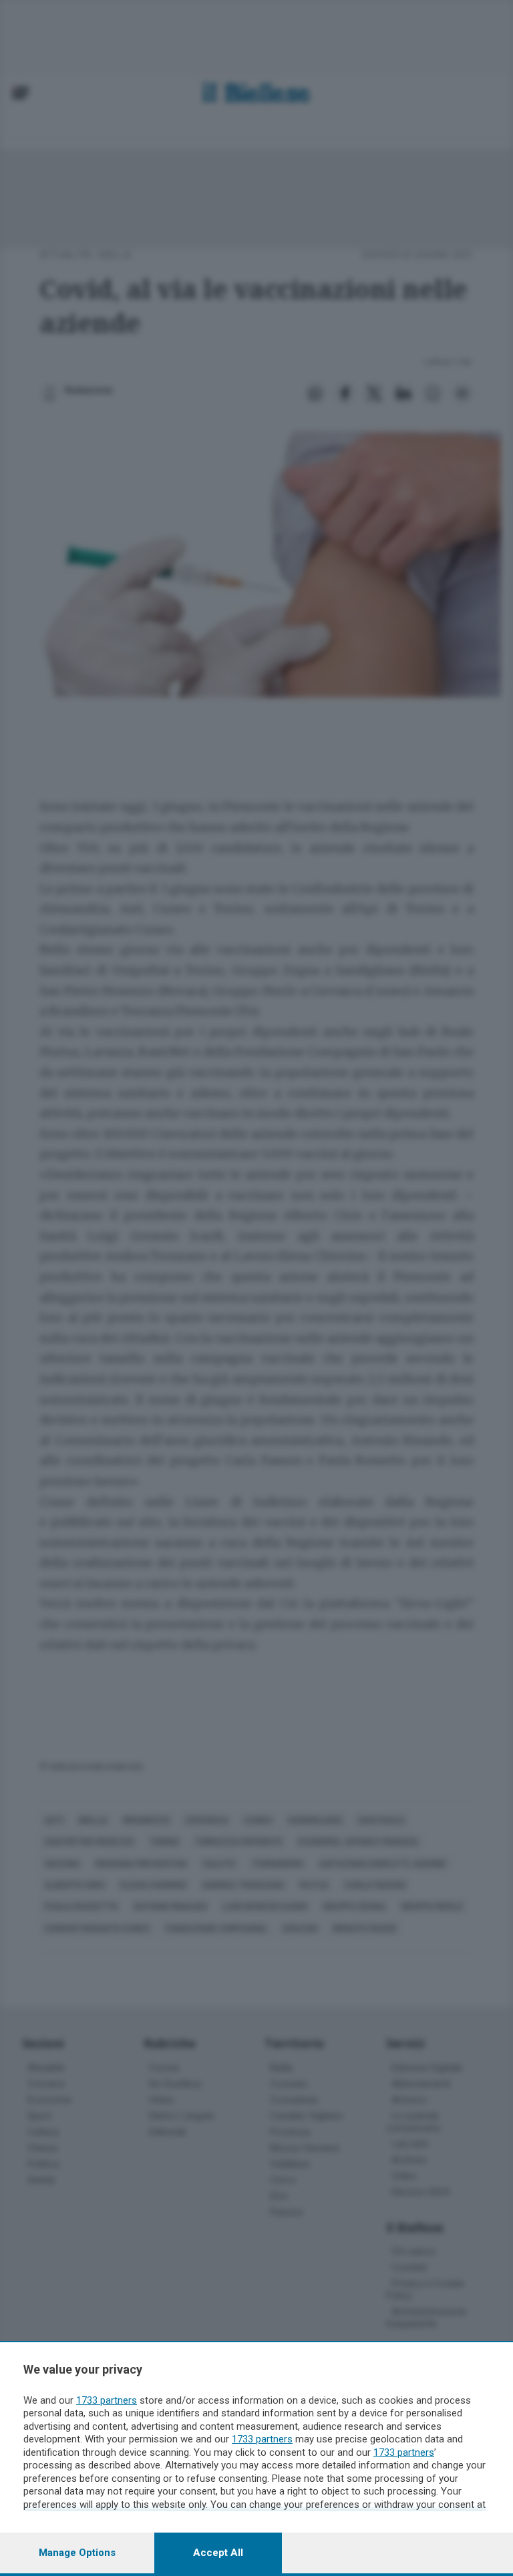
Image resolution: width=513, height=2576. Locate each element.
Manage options (77, 2553)
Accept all (218, 2553)
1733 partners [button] (107, 2400)
